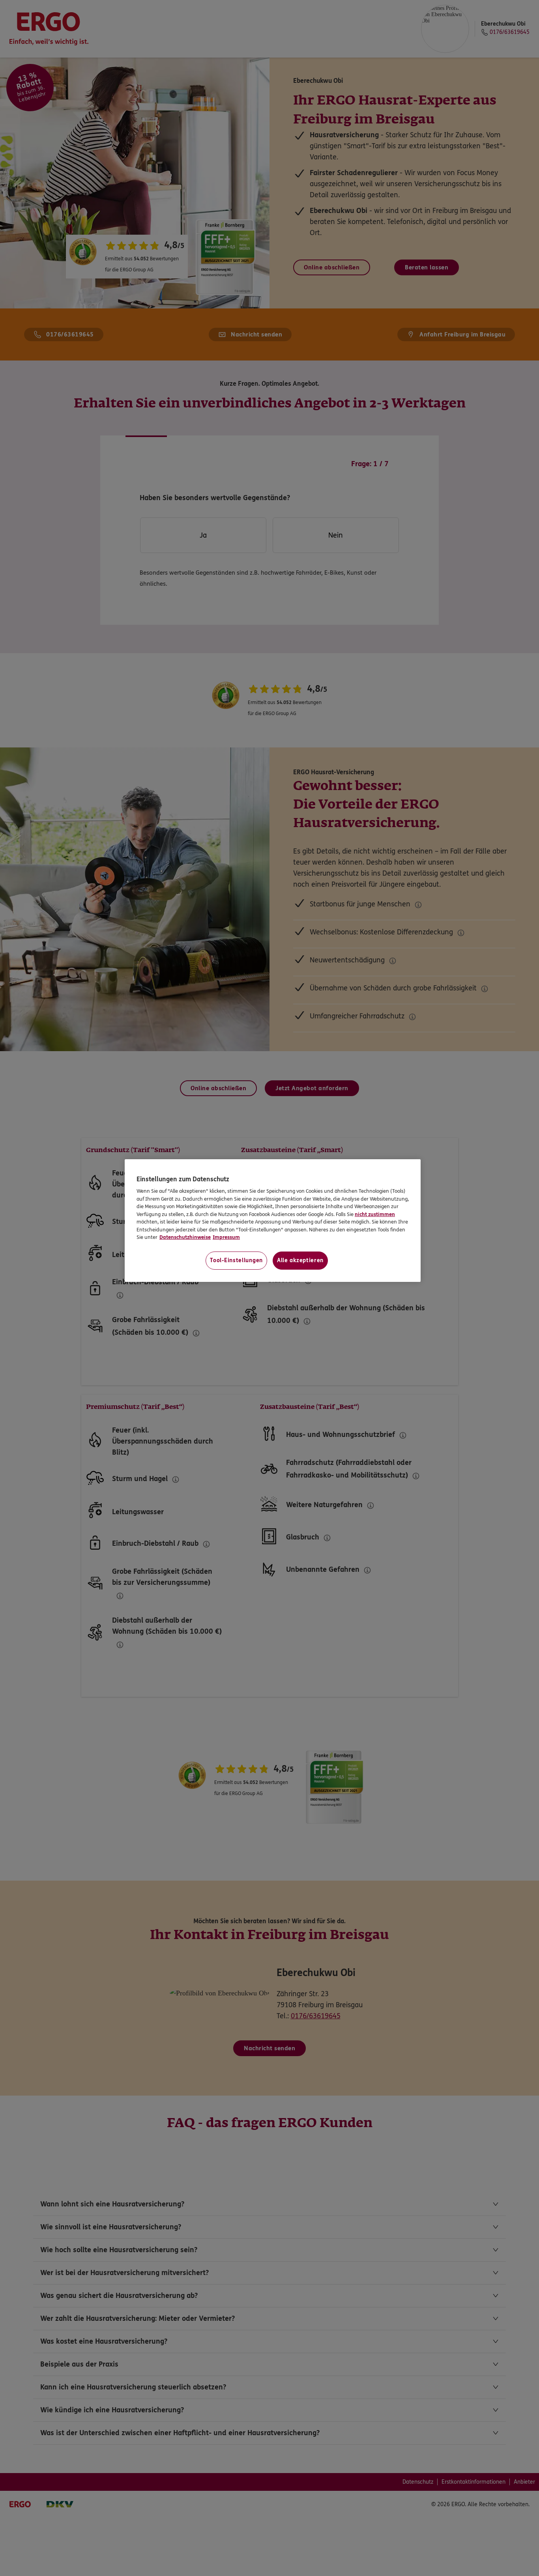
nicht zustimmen (375, 1214)
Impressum (226, 1237)
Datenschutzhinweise (185, 1237)
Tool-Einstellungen (236, 1260)
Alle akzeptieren (300, 1260)
